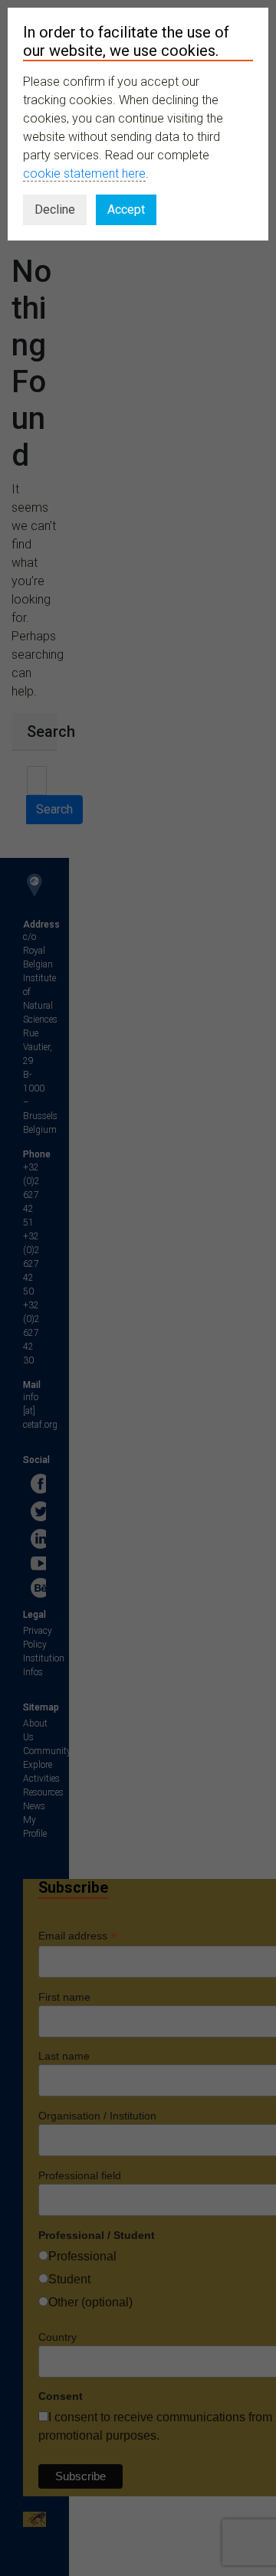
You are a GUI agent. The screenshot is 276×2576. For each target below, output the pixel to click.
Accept (126, 209)
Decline (55, 209)
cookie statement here (84, 173)
